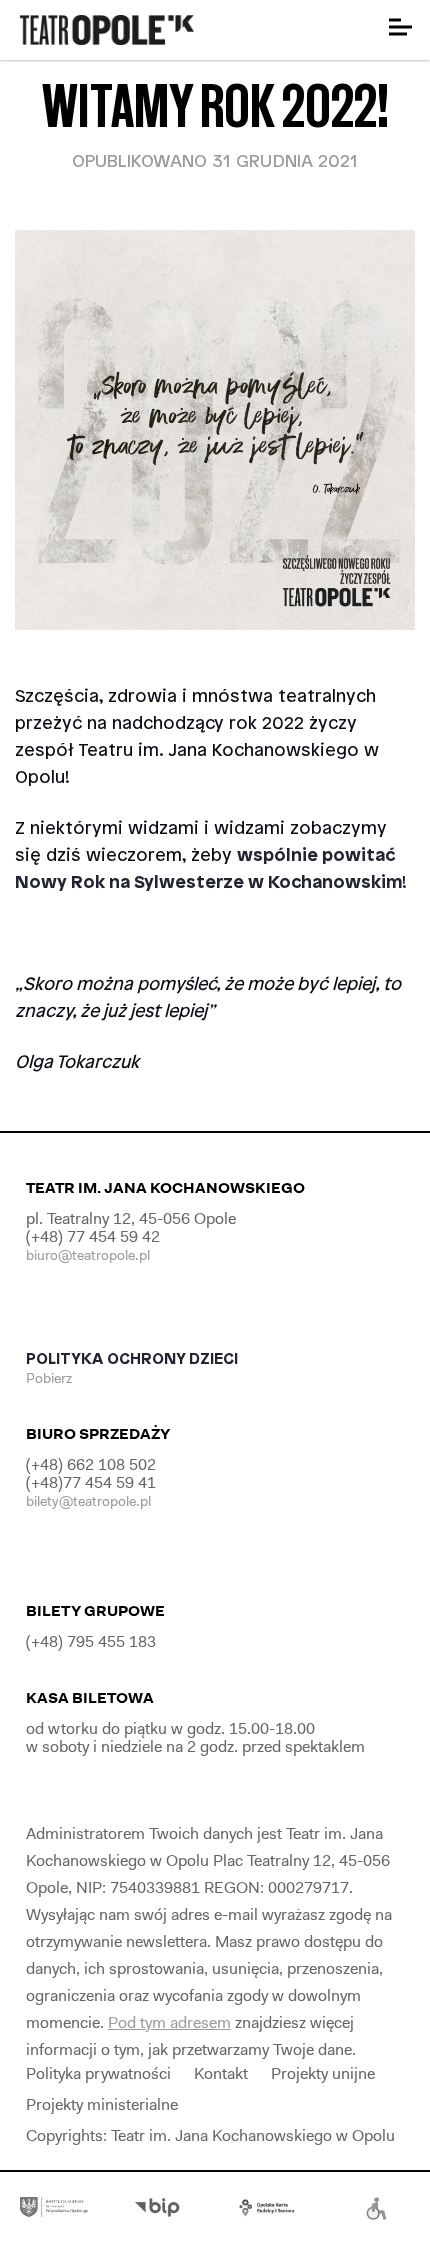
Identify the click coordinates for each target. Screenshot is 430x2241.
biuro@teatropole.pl (88, 1255)
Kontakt (221, 2073)
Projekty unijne (323, 2073)
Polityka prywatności (98, 2073)
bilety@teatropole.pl (88, 1501)
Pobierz (50, 1378)
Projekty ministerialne (102, 2104)
